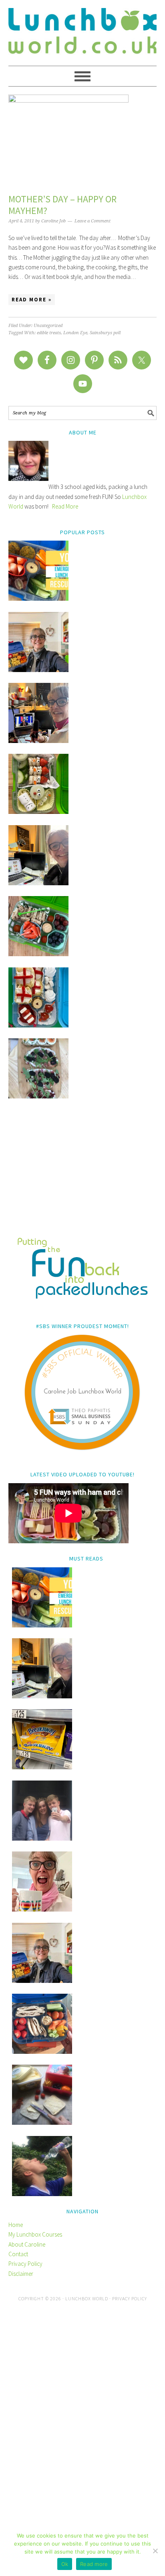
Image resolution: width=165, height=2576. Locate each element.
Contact (18, 2254)
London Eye (75, 333)
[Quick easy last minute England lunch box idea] (38, 1025)
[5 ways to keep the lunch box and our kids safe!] (42, 1981)
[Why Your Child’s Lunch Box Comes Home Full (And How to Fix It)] (38, 670)
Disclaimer (21, 2274)
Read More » (32, 300)
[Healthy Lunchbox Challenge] (42, 2123)
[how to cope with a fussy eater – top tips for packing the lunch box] (42, 1909)
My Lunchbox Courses (35, 2234)
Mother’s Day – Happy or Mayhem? (62, 205)
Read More (65, 506)
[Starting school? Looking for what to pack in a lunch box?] (42, 2052)
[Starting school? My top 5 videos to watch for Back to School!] (38, 954)
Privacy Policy (25, 2264)
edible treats (49, 333)
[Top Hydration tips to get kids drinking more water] (42, 2194)
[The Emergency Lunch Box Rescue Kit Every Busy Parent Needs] (38, 599)
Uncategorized (48, 326)
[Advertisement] (83, 1173)
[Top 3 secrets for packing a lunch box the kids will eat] (38, 883)
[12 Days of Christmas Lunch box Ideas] (38, 812)
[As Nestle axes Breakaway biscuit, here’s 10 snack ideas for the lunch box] (42, 1767)
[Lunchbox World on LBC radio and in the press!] (38, 741)
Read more (94, 2564)
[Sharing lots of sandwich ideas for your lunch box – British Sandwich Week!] (38, 1096)
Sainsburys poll (105, 333)
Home (16, 2225)
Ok (65, 2564)
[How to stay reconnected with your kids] (42, 1838)
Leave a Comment (93, 221)
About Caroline (27, 2244)
